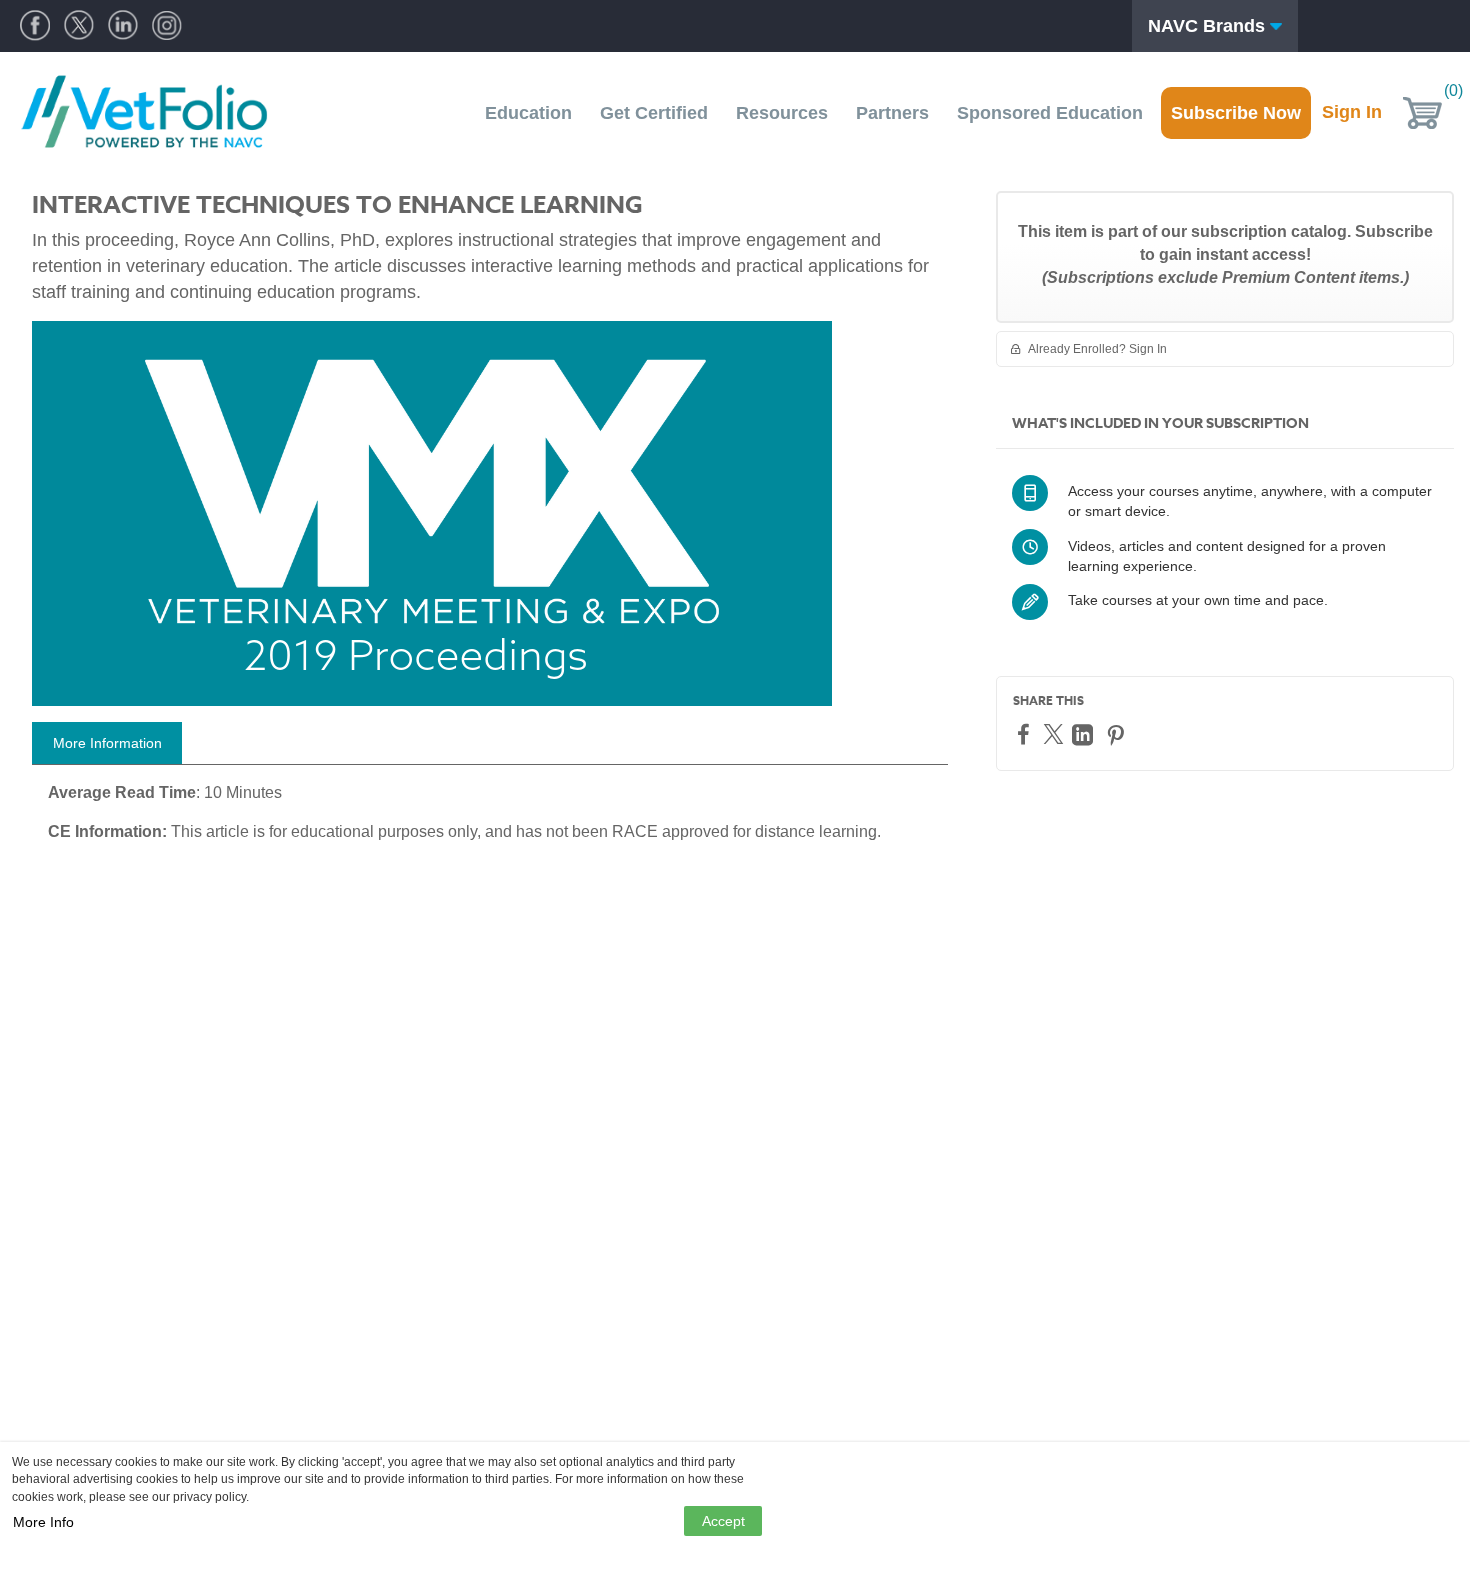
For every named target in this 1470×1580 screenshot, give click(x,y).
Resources (782, 113)
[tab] (107, 743)
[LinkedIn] (1085, 734)
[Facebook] (1026, 733)
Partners (892, 113)
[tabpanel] (490, 820)
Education (528, 113)
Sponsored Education (1050, 113)
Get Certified (654, 113)
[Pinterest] (1118, 734)
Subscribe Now (1236, 113)
